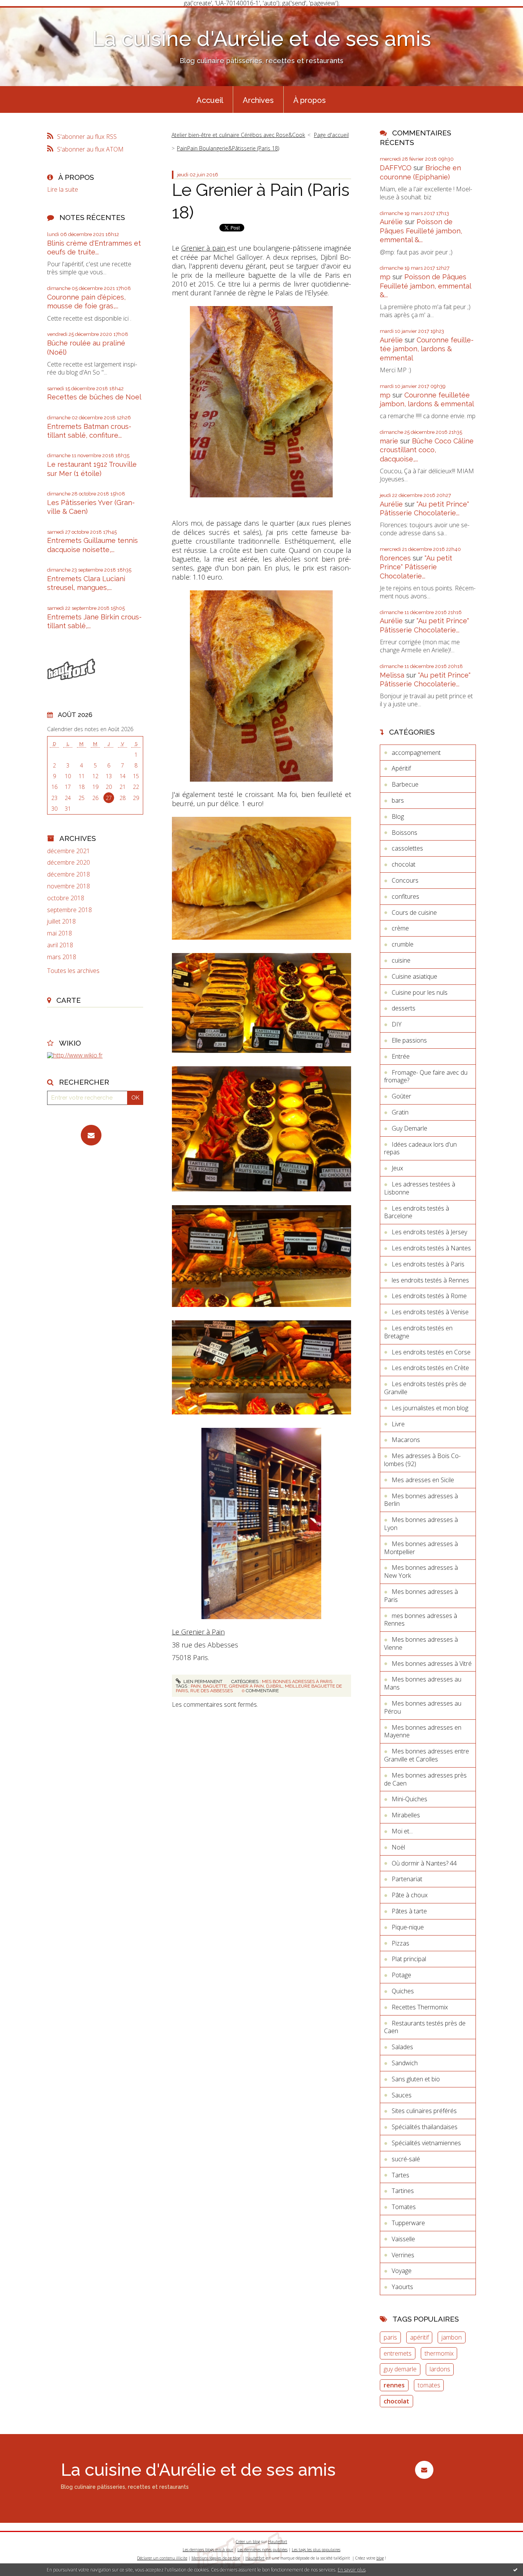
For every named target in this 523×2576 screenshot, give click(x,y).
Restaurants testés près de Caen (425, 2027)
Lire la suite (63, 189)
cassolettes (407, 848)
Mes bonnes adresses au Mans (423, 1683)
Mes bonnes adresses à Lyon (421, 1524)
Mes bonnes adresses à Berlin (421, 1500)
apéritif (419, 2337)
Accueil (210, 100)
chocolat (404, 864)
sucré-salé (406, 2159)
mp (385, 277)
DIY (397, 1024)
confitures (405, 896)
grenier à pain (246, 1686)
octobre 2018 (66, 898)
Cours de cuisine (414, 912)
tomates (429, 2385)
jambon (452, 2337)
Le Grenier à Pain (198, 1632)
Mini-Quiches (409, 1799)
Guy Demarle (409, 1128)
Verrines (403, 2255)
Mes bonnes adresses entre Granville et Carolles (427, 1755)
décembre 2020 (69, 863)
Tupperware (408, 2223)
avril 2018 (60, 945)
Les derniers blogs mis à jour (208, 2550)
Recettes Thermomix (420, 2007)
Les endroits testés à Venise (430, 1312)
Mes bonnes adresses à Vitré (432, 1664)
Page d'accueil (331, 135)
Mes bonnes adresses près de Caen (425, 1779)
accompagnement (416, 753)
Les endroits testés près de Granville (425, 1388)
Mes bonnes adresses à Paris (297, 1681)
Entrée (401, 1056)
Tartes (400, 2175)
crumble (403, 944)
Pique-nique (408, 1927)
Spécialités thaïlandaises (425, 2127)
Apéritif (401, 768)
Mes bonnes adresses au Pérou (423, 1707)
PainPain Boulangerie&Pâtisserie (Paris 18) (228, 148)
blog (380, 2558)
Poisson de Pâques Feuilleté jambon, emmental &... (421, 231)
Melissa (392, 675)
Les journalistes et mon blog (430, 1408)
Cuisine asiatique (414, 976)
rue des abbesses (212, 1691)
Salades (402, 2047)
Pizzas (400, 1943)
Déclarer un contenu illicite (162, 2558)
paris (390, 2337)
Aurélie (391, 222)
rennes (394, 2385)
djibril (274, 1686)
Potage (401, 1975)
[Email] (91, 1135)
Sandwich (405, 2063)
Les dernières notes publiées (262, 2550)
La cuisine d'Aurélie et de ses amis (261, 38)
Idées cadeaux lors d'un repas (420, 1148)
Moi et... (402, 1831)
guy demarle (400, 2369)
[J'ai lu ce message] (515, 2569)
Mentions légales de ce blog (216, 2558)
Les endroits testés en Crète (430, 1368)
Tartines (403, 2191)
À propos (310, 100)
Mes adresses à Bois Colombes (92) (422, 1460)
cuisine (401, 960)
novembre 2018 (69, 886)
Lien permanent (202, 1681)
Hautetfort (278, 2542)
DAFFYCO (396, 168)
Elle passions (409, 1040)
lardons (440, 2369)
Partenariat (407, 1879)
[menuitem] (210, 99)
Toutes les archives (73, 971)
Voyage (402, 2271)
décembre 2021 (69, 851)
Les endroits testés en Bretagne (418, 1332)
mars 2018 (62, 957)
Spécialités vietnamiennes (426, 2143)
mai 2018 (60, 933)
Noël (398, 1847)
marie (389, 441)
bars (398, 800)
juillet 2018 (61, 921)
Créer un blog (248, 2542)
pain (196, 1686)
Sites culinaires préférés (424, 2111)
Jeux (397, 1168)
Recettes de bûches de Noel (94, 397)
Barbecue (405, 784)
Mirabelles (406, 1815)
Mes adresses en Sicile (423, 1480)
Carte (69, 1000)
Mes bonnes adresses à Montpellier (421, 1548)
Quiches (403, 1991)
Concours (405, 880)
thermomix (439, 2353)
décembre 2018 (69, 874)
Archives (258, 100)
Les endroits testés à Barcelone (417, 1212)
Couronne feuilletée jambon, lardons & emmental (427, 349)
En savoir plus (352, 2570)
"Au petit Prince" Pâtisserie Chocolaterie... (416, 567)
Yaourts (402, 2287)
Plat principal (409, 1959)
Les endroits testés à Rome (429, 1296)
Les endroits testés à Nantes (431, 1248)
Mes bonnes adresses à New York (421, 1572)
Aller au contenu (26, 13)
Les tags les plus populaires (316, 2550)
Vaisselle (403, 2239)
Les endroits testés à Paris (428, 1264)
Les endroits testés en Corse (431, 1352)
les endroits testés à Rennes (430, 1280)
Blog (398, 816)
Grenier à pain (204, 248)
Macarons (406, 1440)
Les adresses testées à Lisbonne (420, 1188)
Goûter (401, 1096)
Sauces (402, 2095)
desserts (404, 1008)
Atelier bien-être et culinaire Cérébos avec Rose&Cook (238, 135)
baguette (215, 1686)
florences (395, 558)
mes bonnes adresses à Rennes (421, 1620)
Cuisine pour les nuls (420, 992)
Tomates (404, 2207)
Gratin (400, 1112)
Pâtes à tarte (409, 1911)
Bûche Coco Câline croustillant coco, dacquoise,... (427, 450)
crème (400, 928)
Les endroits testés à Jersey (429, 1232)
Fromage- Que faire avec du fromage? (426, 1076)
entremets (398, 2353)
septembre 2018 (69, 910)
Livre (398, 1424)
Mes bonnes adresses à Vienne (421, 1643)
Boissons (405, 833)
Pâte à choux (410, 1895)
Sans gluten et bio (416, 2079)
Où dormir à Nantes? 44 (424, 1863)
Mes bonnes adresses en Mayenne (423, 1731)
